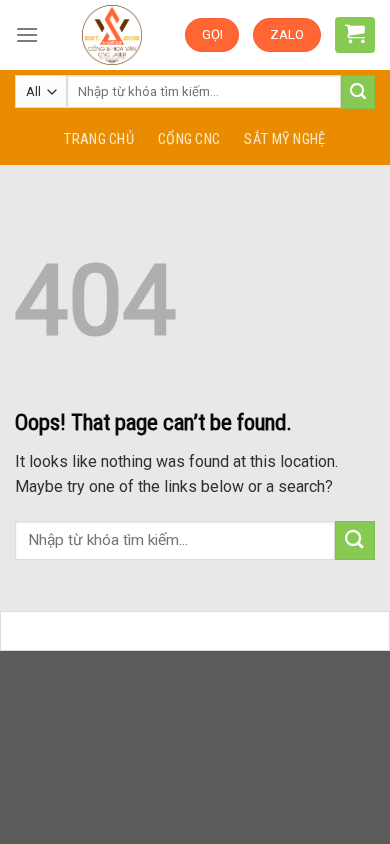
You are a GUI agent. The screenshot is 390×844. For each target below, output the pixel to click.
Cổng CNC (189, 139)
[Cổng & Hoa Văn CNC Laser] (111, 35)
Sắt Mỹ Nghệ (284, 139)
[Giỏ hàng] (355, 33)
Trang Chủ (99, 139)
